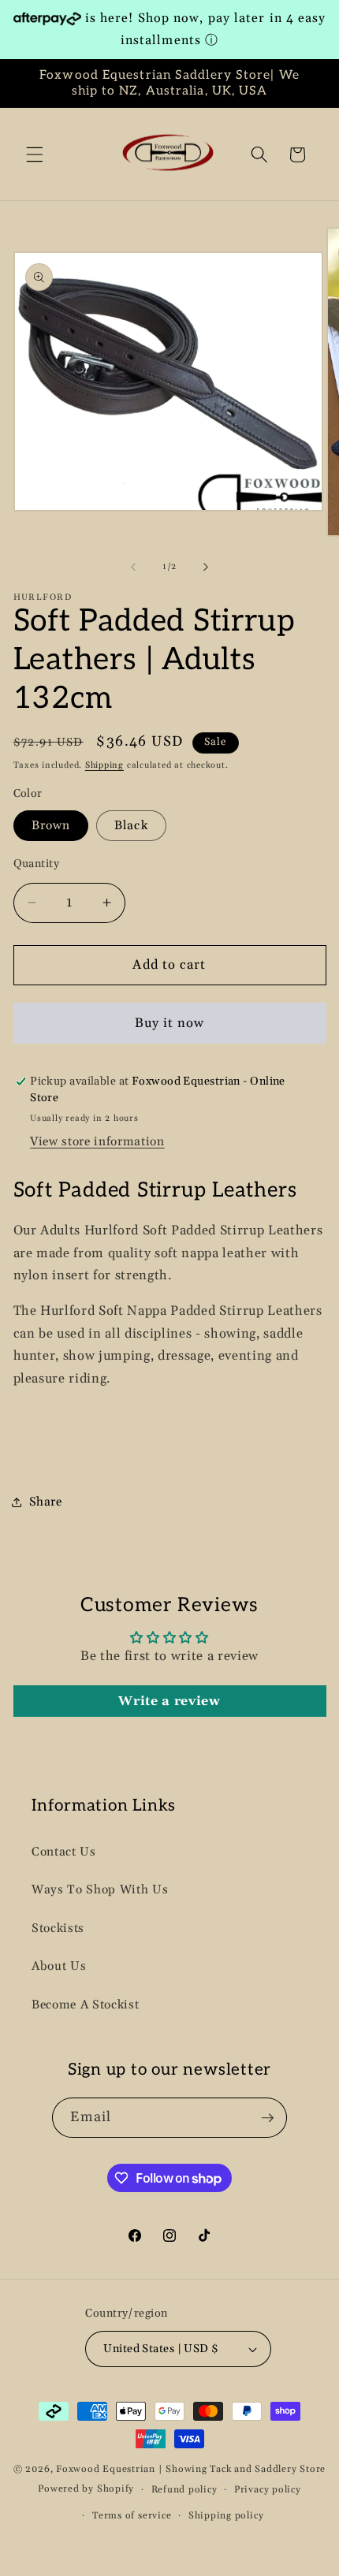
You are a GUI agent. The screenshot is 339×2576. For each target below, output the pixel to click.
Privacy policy (268, 2490)
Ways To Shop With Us (100, 1890)
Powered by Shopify (86, 2490)
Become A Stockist (85, 2005)
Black (131, 826)
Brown (51, 826)
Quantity (37, 864)
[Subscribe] (267, 2118)
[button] (35, 154)
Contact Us (64, 1852)
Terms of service (132, 2516)
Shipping (104, 765)
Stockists (58, 1928)
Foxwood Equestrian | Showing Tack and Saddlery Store (191, 2469)
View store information (97, 1142)
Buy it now (170, 1024)
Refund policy (184, 2490)
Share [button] (46, 1502)
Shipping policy (226, 2516)
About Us (59, 1966)
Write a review (169, 1701)
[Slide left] (133, 567)
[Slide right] (206, 567)
